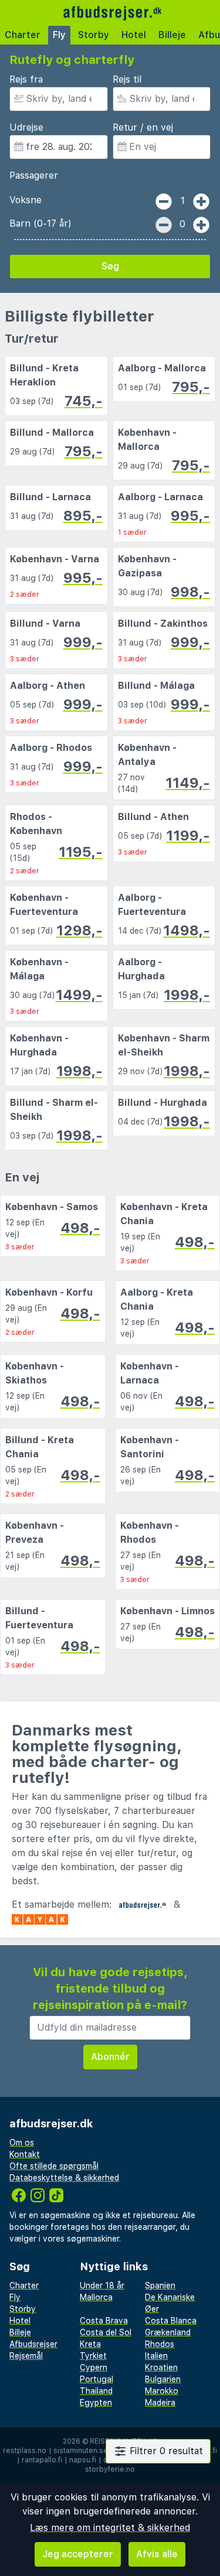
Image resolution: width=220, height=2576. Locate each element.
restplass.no (25, 2451)
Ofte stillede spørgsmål (54, 2166)
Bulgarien (163, 2379)
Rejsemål (26, 2356)
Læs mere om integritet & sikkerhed (110, 2528)
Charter (23, 35)
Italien (156, 2356)
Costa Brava (104, 2321)
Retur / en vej (143, 127)
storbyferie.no (110, 2469)
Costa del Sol (106, 2332)
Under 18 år (102, 2285)
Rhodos (160, 2344)
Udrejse (26, 127)
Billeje (172, 35)
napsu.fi (83, 2460)
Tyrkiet (93, 2356)
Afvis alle (157, 2554)
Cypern (94, 2367)
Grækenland (168, 2332)
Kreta (90, 2344)
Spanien (160, 2285)
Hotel (134, 35)
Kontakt (25, 2154)
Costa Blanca (171, 2321)
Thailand (96, 2391)
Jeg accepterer (78, 2554)
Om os (22, 2143)
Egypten (96, 2403)
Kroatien (161, 2367)
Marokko (162, 2391)
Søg (110, 266)
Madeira (160, 2403)
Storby (94, 35)
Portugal (97, 2379)
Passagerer (34, 175)
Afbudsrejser (33, 2344)
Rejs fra (26, 79)
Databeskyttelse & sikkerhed (64, 2178)
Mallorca (96, 2297)
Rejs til (127, 79)
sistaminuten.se (81, 2451)
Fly (59, 35)
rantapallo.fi (42, 2460)
